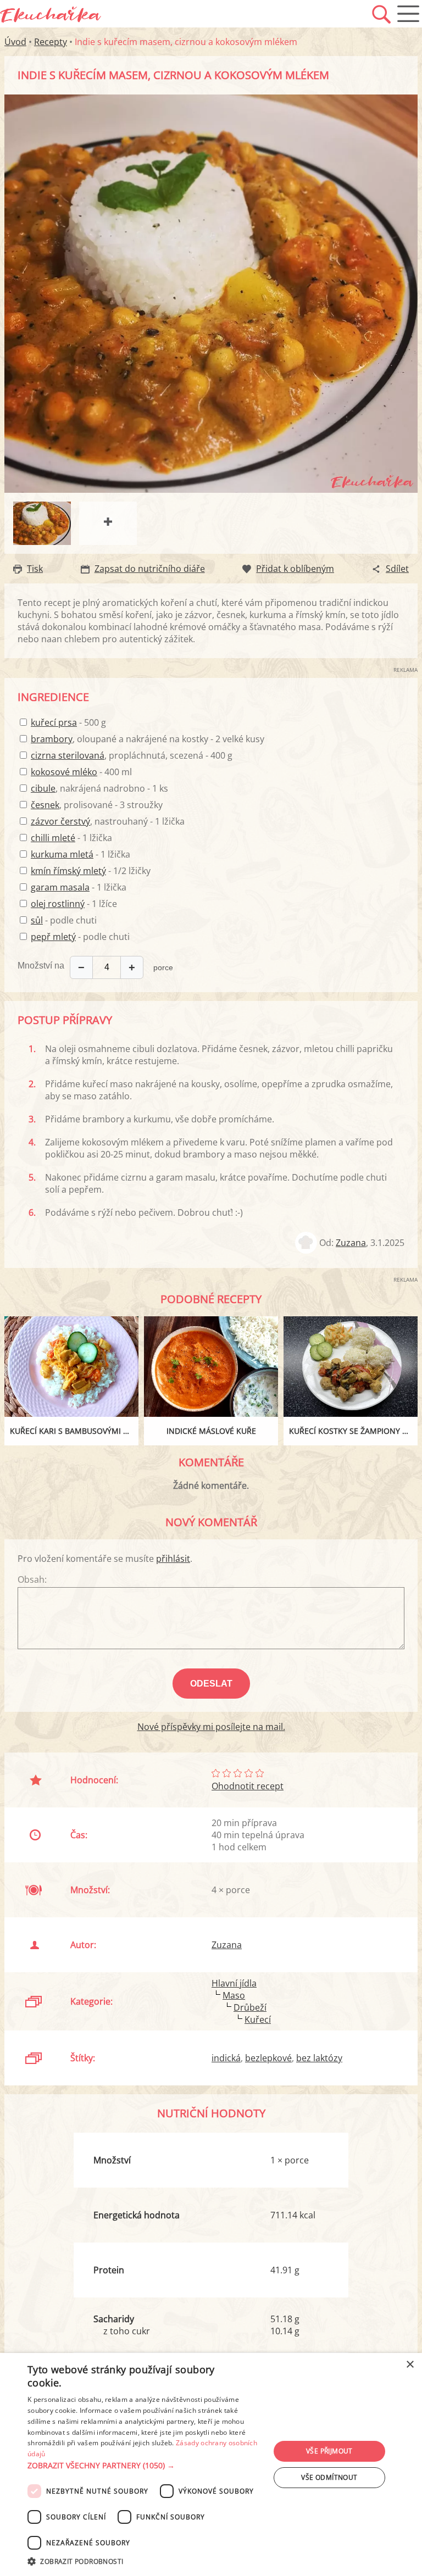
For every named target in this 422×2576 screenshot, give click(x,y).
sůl (37, 920)
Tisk (35, 569)
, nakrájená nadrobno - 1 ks (99, 788)
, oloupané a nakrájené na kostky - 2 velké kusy (148, 739)
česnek (45, 805)
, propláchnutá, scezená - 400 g (132, 755)
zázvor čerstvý (60, 821)
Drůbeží (250, 2007)
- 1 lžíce (74, 904)
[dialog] (211, 2464)
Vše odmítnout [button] (329, 2477)
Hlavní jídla (234, 1983)
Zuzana (351, 1243)
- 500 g (68, 722)
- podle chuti (64, 920)
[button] (145, 2466)
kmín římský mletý (68, 871)
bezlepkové (268, 2058)
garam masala (60, 887)
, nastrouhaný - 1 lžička (108, 821)
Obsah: (32, 1579)
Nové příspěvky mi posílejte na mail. (211, 1727)
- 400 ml (81, 772)
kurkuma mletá (62, 854)
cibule (43, 788)
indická (226, 2058)
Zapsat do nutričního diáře (150, 569)
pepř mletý (53, 937)
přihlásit (173, 1559)
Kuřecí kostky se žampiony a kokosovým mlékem (353, 1431)
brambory (52, 739)
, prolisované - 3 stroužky (97, 805)
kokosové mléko (64, 772)
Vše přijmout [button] (329, 2451)
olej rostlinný (58, 904)
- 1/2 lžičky (91, 871)
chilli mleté (53, 838)
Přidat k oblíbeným (295, 569)
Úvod (15, 42)
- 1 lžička (71, 838)
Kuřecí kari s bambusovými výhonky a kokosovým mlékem (74, 1431)
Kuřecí (258, 2019)
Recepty (51, 42)
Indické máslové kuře (211, 1431)
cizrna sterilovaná (68, 755)
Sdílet (397, 569)
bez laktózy (319, 2058)
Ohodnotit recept (248, 1786)
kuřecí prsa (54, 722)
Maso (234, 1995)
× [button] (410, 2365)
